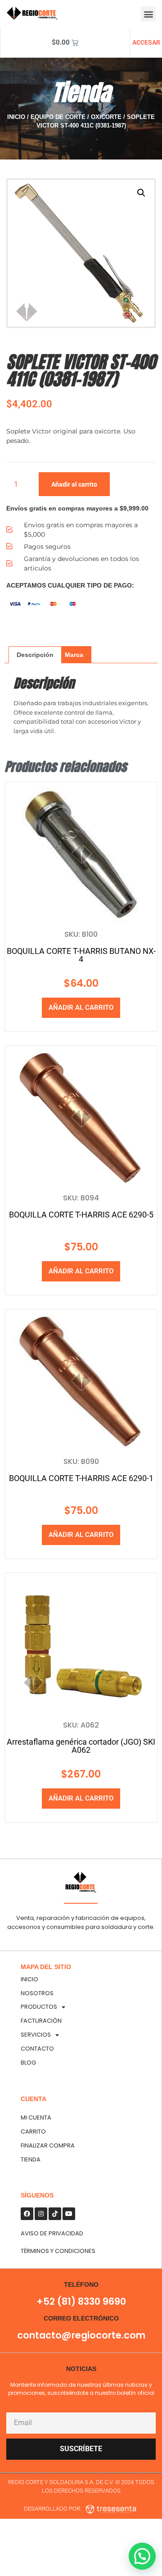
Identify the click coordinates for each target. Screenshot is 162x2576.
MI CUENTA (36, 2118)
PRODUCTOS (39, 2007)
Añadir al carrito (74, 484)
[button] (148, 14)
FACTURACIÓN (41, 2021)
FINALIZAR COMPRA (48, 2145)
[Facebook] (27, 2214)
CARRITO (33, 2131)
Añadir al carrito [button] (81, 1008)
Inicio (16, 117)
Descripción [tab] (35, 655)
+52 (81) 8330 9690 (81, 2301)
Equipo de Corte (58, 117)
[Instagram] (41, 2214)
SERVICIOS (36, 2035)
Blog (28, 2063)
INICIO (29, 1979)
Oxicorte (106, 117)
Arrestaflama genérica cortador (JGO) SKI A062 (81, 1746)
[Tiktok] (55, 2214)
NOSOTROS (37, 1993)
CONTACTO (37, 2049)
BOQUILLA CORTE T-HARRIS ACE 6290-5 (81, 1215)
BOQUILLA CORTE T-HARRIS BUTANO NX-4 (81, 955)
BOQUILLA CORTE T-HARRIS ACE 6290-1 (81, 1478)
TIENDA (31, 2159)
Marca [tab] (74, 655)
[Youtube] (69, 2214)
